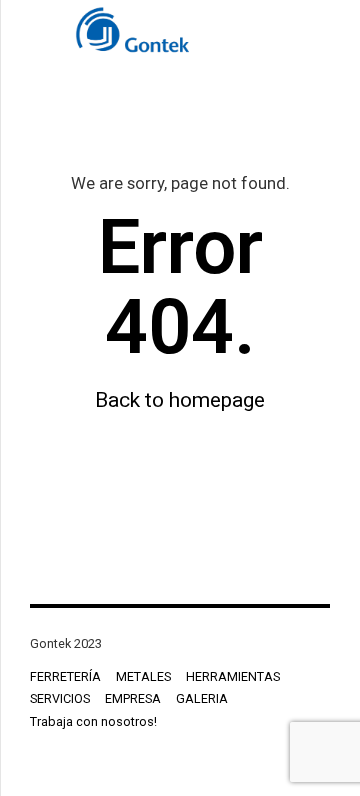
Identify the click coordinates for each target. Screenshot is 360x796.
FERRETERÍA (65, 676)
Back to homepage (180, 400)
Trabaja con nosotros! (93, 721)
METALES (143, 676)
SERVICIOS (60, 698)
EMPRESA (133, 698)
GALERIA (202, 698)
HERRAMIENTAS (233, 676)
